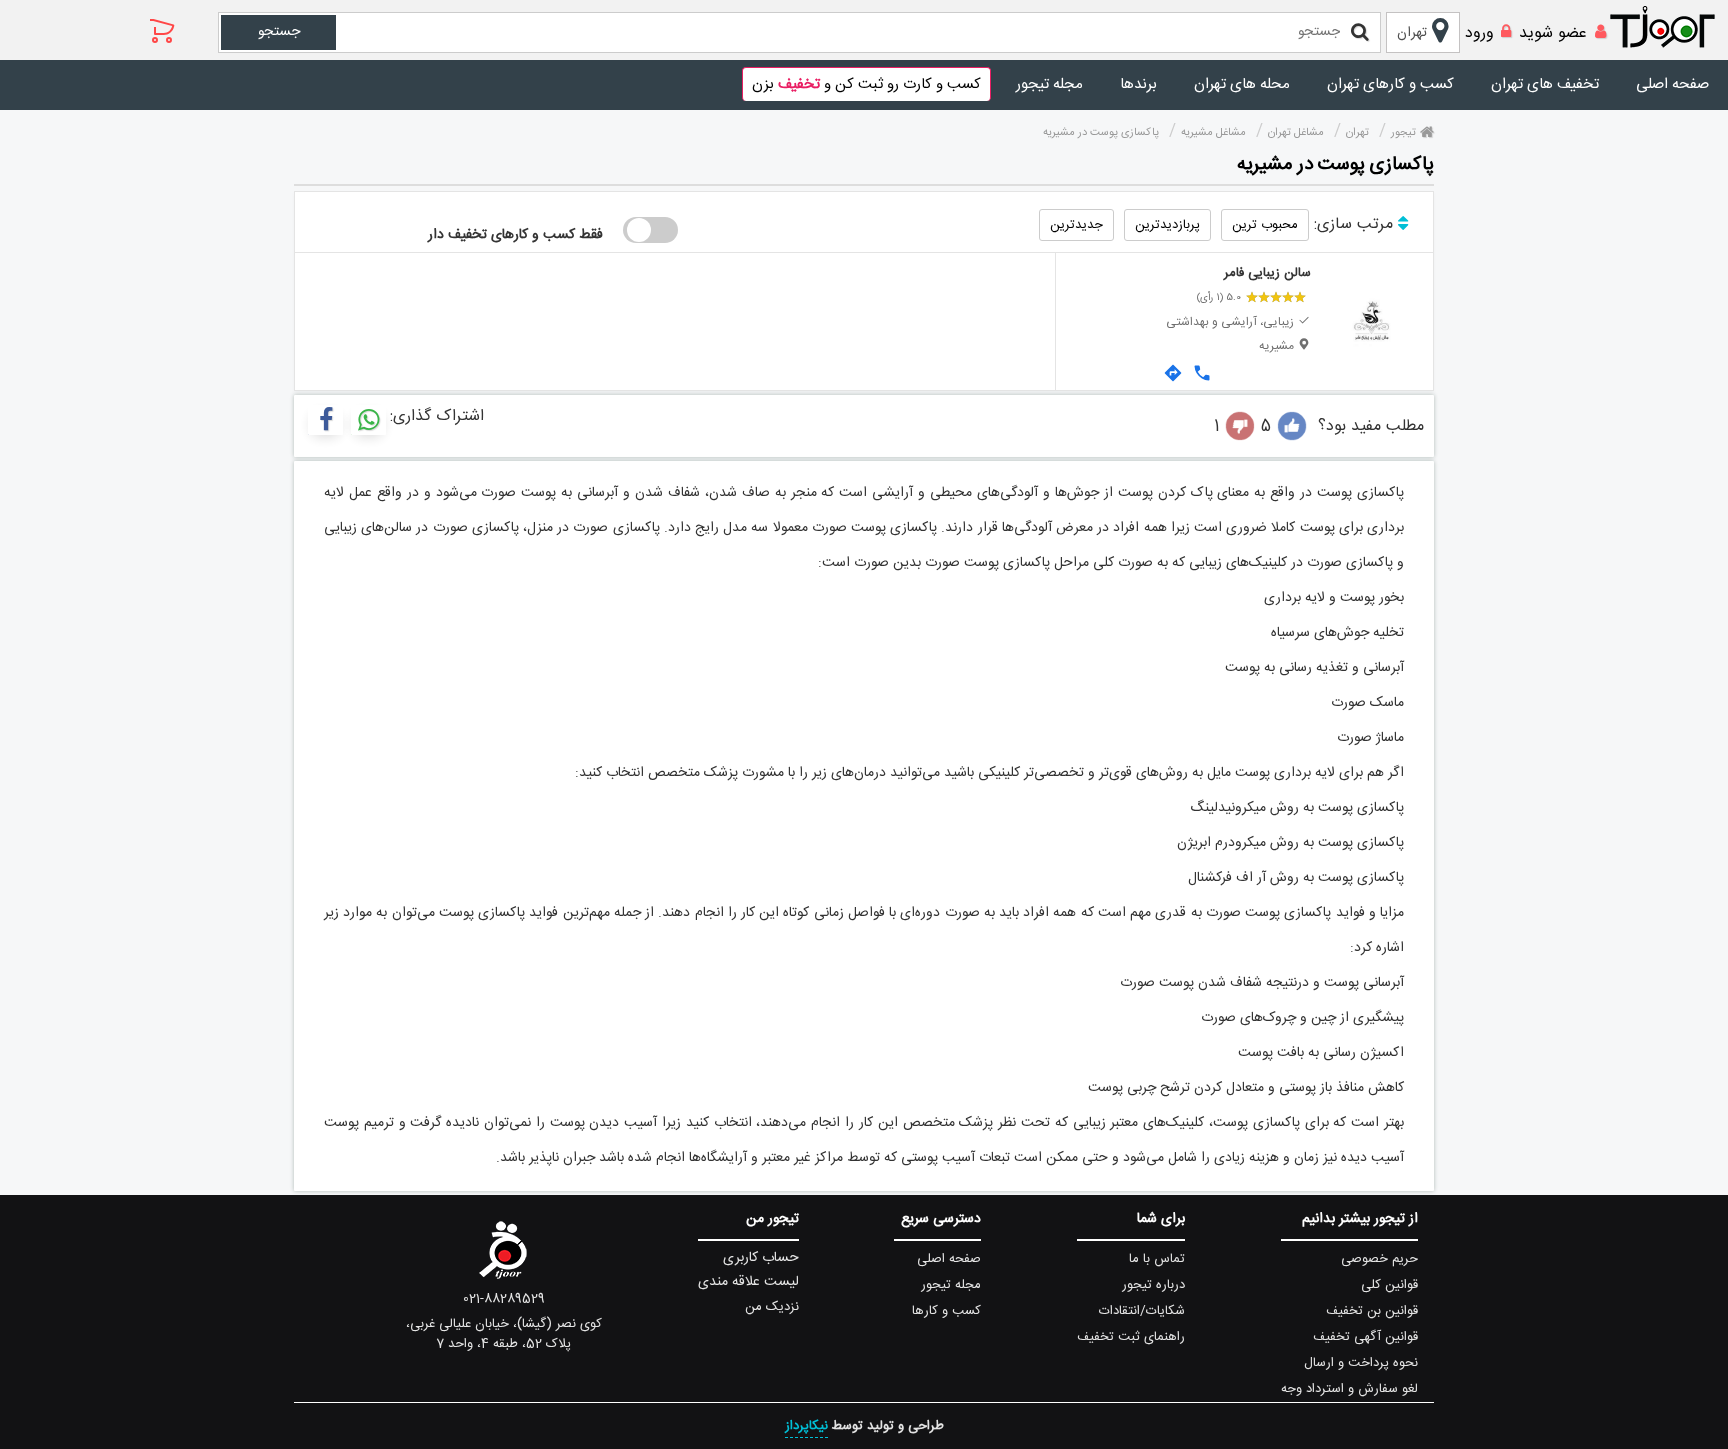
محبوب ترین (1265, 225)
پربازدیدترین (1167, 225)
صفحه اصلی (1672, 84)
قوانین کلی (1389, 1285)
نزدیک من (772, 1307)
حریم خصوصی (1379, 1259)
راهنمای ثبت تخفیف (1131, 1337)
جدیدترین (1076, 225)
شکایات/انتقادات (1142, 1311)
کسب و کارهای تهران (1390, 84)
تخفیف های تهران (1545, 84)
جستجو (279, 32)
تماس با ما (1157, 1259)
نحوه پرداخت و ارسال (1361, 1363)
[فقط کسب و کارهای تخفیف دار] (650, 230)
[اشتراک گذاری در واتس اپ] (368, 420)
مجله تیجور (1049, 84)
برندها (1138, 84)
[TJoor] (1673, 28)
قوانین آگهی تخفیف (1365, 1337)
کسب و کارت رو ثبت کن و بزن (866, 84)
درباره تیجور (1153, 1285)
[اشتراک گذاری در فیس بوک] (325, 420)
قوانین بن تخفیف (1372, 1311)
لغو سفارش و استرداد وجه (1349, 1389)
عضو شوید (1553, 33)
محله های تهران (1242, 84)
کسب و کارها (946, 1311)
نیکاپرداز (806, 1426)
